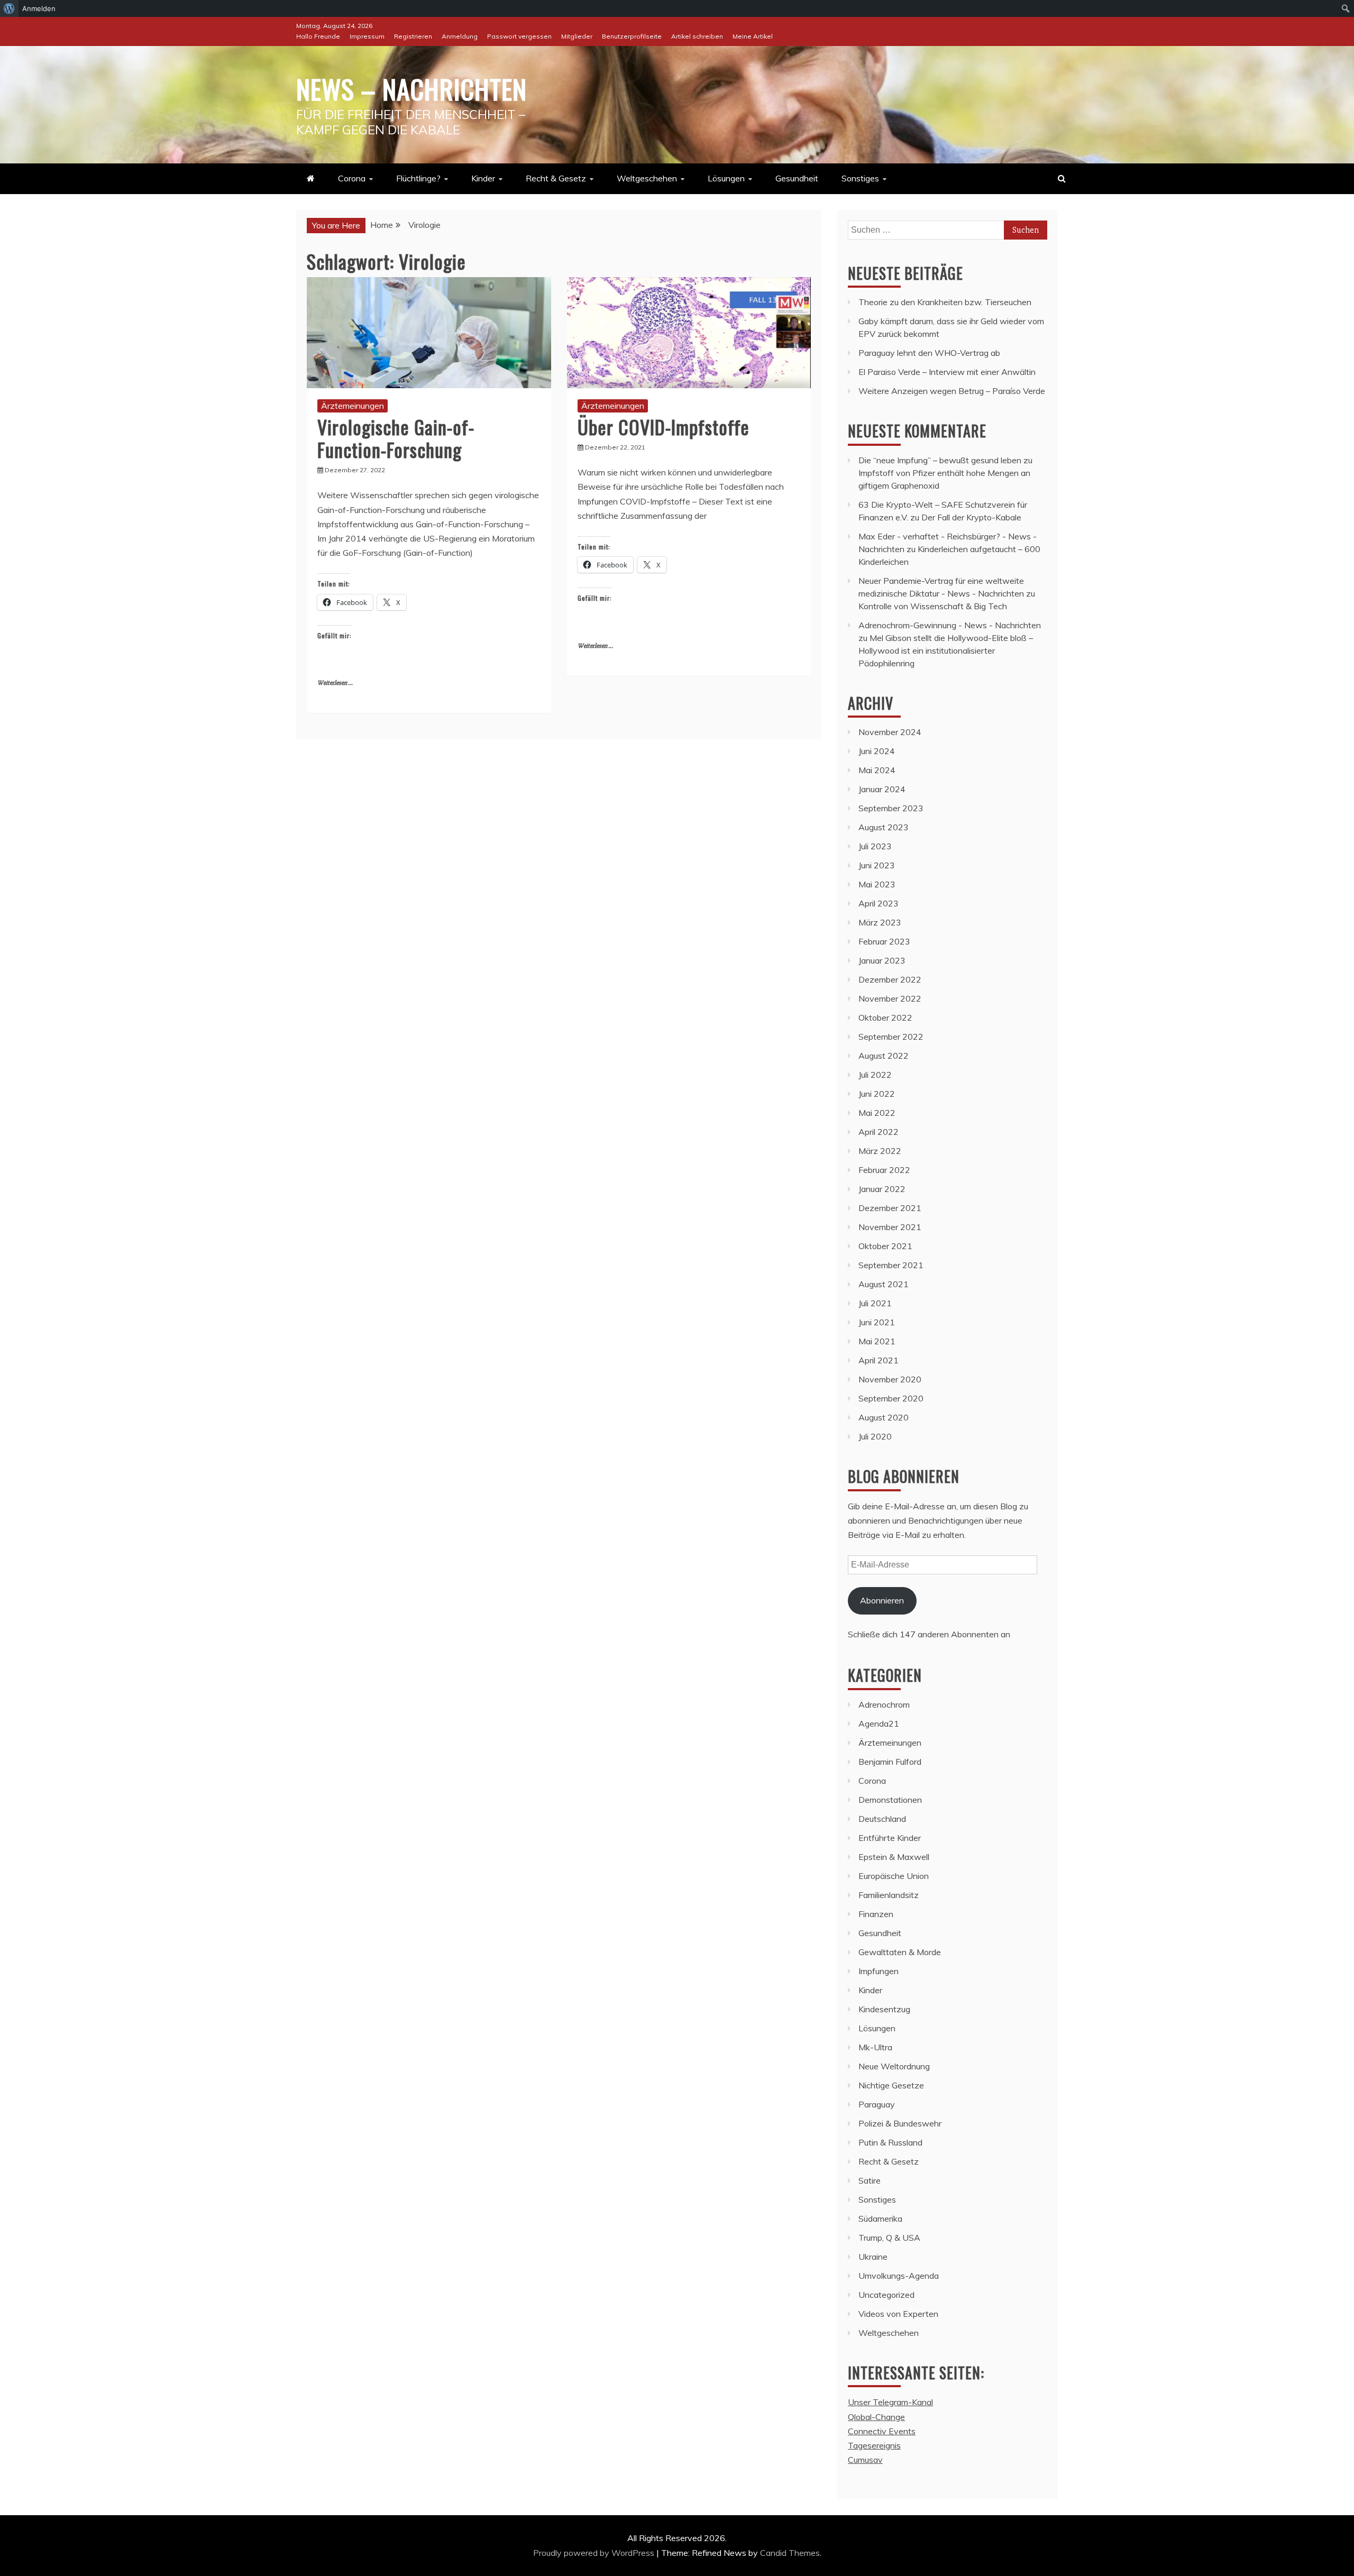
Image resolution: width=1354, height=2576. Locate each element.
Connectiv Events (882, 2431)
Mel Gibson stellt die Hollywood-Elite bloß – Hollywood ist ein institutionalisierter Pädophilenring (946, 650)
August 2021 (884, 1284)
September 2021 (891, 1265)
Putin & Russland (890, 2142)
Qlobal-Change (876, 2417)
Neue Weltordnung (894, 2066)
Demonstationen (890, 1800)
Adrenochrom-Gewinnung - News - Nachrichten (950, 625)
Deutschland (882, 1819)
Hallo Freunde (318, 36)
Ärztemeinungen (353, 406)
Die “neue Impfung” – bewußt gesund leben (940, 460)
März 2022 (880, 1151)
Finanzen (876, 1914)
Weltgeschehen (647, 178)
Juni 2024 (877, 751)
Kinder (483, 178)
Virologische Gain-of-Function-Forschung (396, 438)
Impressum (367, 36)
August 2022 (884, 1056)
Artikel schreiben (697, 36)
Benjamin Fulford (890, 1762)
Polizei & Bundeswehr (900, 2123)
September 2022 (891, 1037)
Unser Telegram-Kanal (890, 2402)
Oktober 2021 (885, 1246)
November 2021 (890, 1227)
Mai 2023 (877, 884)
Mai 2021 (877, 1341)
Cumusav (865, 2460)
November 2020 (890, 1379)
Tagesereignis (874, 2445)
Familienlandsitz (889, 1895)
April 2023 (879, 903)
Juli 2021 (875, 1303)
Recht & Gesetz (556, 178)
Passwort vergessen (519, 36)
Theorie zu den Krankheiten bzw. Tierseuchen (945, 302)
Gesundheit (797, 178)
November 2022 (890, 998)
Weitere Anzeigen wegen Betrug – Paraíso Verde (952, 391)
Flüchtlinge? (418, 178)
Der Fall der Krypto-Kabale (971, 517)
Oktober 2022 (885, 1017)
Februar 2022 (884, 1170)
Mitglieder (577, 36)
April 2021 (879, 1360)
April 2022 (879, 1132)
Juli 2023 (875, 846)
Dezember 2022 (890, 979)
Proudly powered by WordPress (595, 2553)
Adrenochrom (884, 1704)
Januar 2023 (882, 960)
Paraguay (877, 2104)
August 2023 (884, 827)
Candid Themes (790, 2553)
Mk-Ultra (875, 2047)
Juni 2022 (877, 1094)
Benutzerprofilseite (632, 36)
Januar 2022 (882, 1189)
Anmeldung (460, 36)
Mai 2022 (877, 1113)
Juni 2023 (877, 865)
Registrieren (413, 36)
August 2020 (884, 1417)
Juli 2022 (875, 1075)
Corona (352, 178)
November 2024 (890, 732)
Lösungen (726, 178)
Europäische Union (894, 1876)
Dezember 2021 (890, 1208)
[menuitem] (9, 8)
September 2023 (891, 808)
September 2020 (891, 1398)
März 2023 (880, 922)
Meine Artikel (753, 36)
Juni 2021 (877, 1322)
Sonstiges (860, 178)
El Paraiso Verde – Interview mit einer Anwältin (947, 372)
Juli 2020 (875, 1436)
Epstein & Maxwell (894, 1857)
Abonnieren (882, 1600)
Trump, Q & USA (889, 2238)
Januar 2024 (882, 789)
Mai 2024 (877, 770)
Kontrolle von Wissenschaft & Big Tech (933, 606)
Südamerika (880, 2219)
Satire (870, 2180)
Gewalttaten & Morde (900, 1952)
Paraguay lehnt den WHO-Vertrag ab (929, 353)
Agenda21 (879, 1724)
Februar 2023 (884, 941)
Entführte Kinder (890, 1838)
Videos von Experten (898, 2314)
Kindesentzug (884, 2009)
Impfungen (879, 1971)
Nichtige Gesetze (891, 2085)
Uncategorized (886, 2295)
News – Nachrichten (411, 88)
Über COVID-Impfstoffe (664, 427)
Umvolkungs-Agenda (899, 2276)
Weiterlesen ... (335, 683)
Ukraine (873, 2257)
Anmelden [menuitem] (39, 8)
